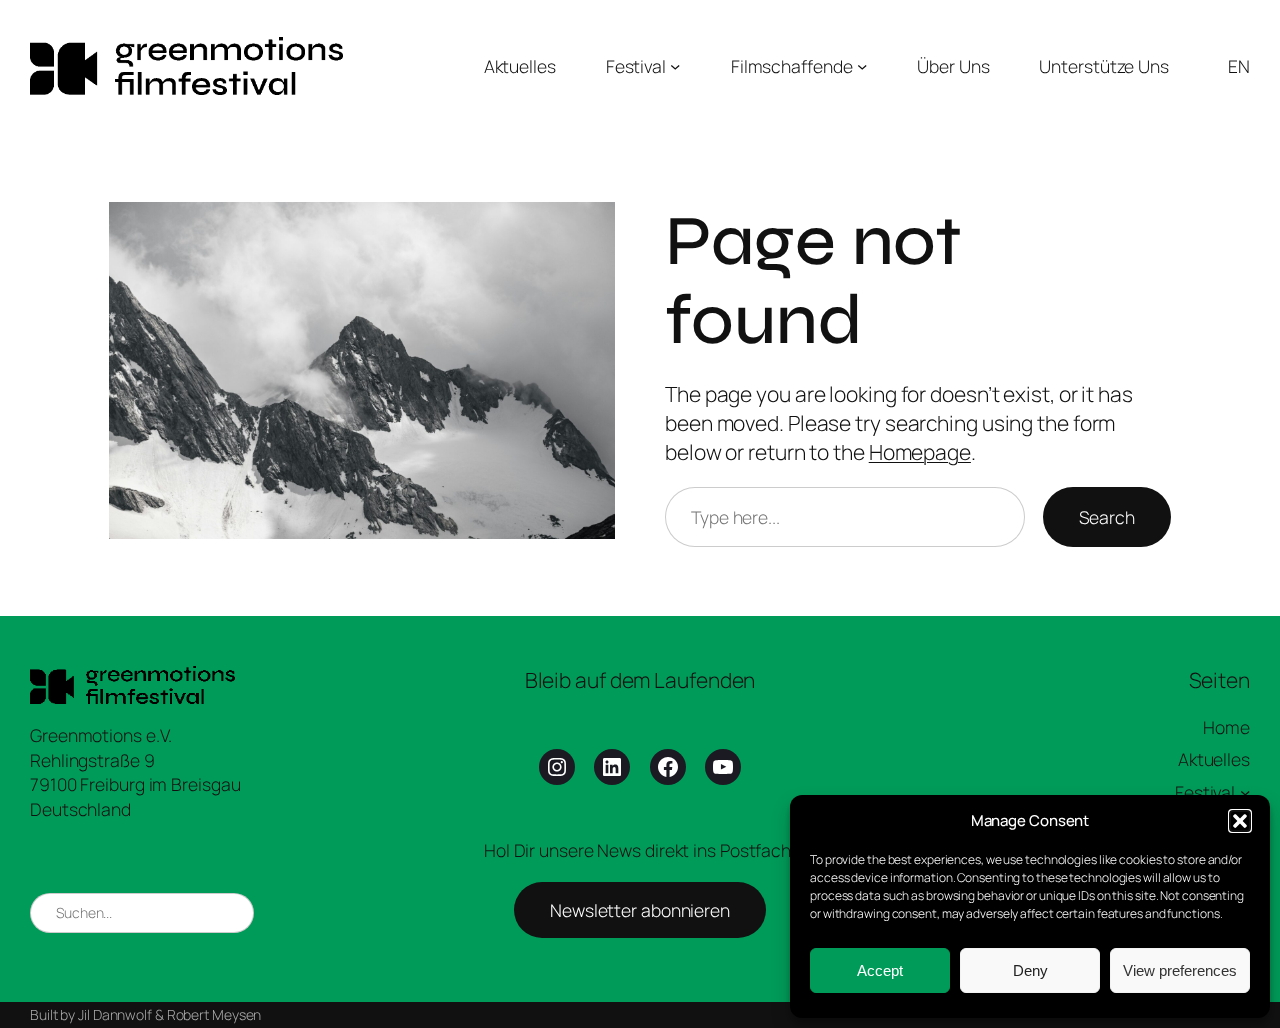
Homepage (920, 452)
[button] (1240, 821)
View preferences (1180, 970)
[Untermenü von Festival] (675, 66)
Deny (1030, 970)
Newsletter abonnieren (640, 910)
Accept (880, 970)
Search (1107, 517)
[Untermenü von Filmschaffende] (862, 66)
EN (1239, 66)
